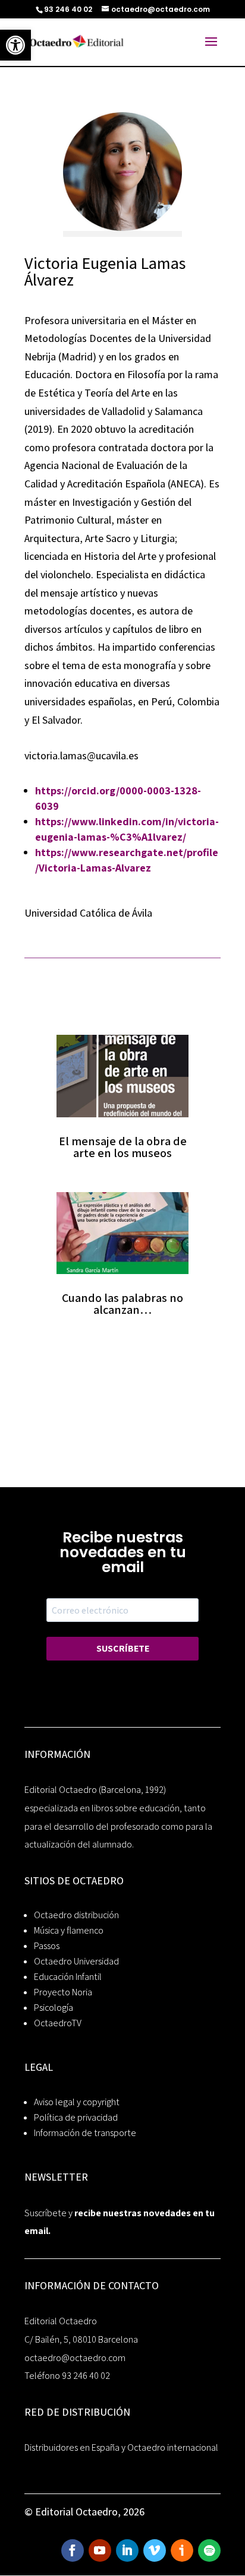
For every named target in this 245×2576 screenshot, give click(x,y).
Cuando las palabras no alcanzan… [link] (122, 1304)
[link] (15, 45)
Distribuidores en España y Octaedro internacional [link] (121, 2447)
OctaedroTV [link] (58, 2023)
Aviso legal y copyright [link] (77, 2102)
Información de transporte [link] (85, 2133)
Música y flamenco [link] (69, 1930)
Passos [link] (47, 1946)
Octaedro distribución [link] (76, 1915)
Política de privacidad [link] (76, 2117)
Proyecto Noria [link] (63, 1992)
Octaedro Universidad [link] (76, 1961)
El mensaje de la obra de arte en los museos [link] (123, 1147)
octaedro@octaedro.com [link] (75, 2358)
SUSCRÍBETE (123, 1648)
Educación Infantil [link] (68, 1977)
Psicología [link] (54, 2008)
